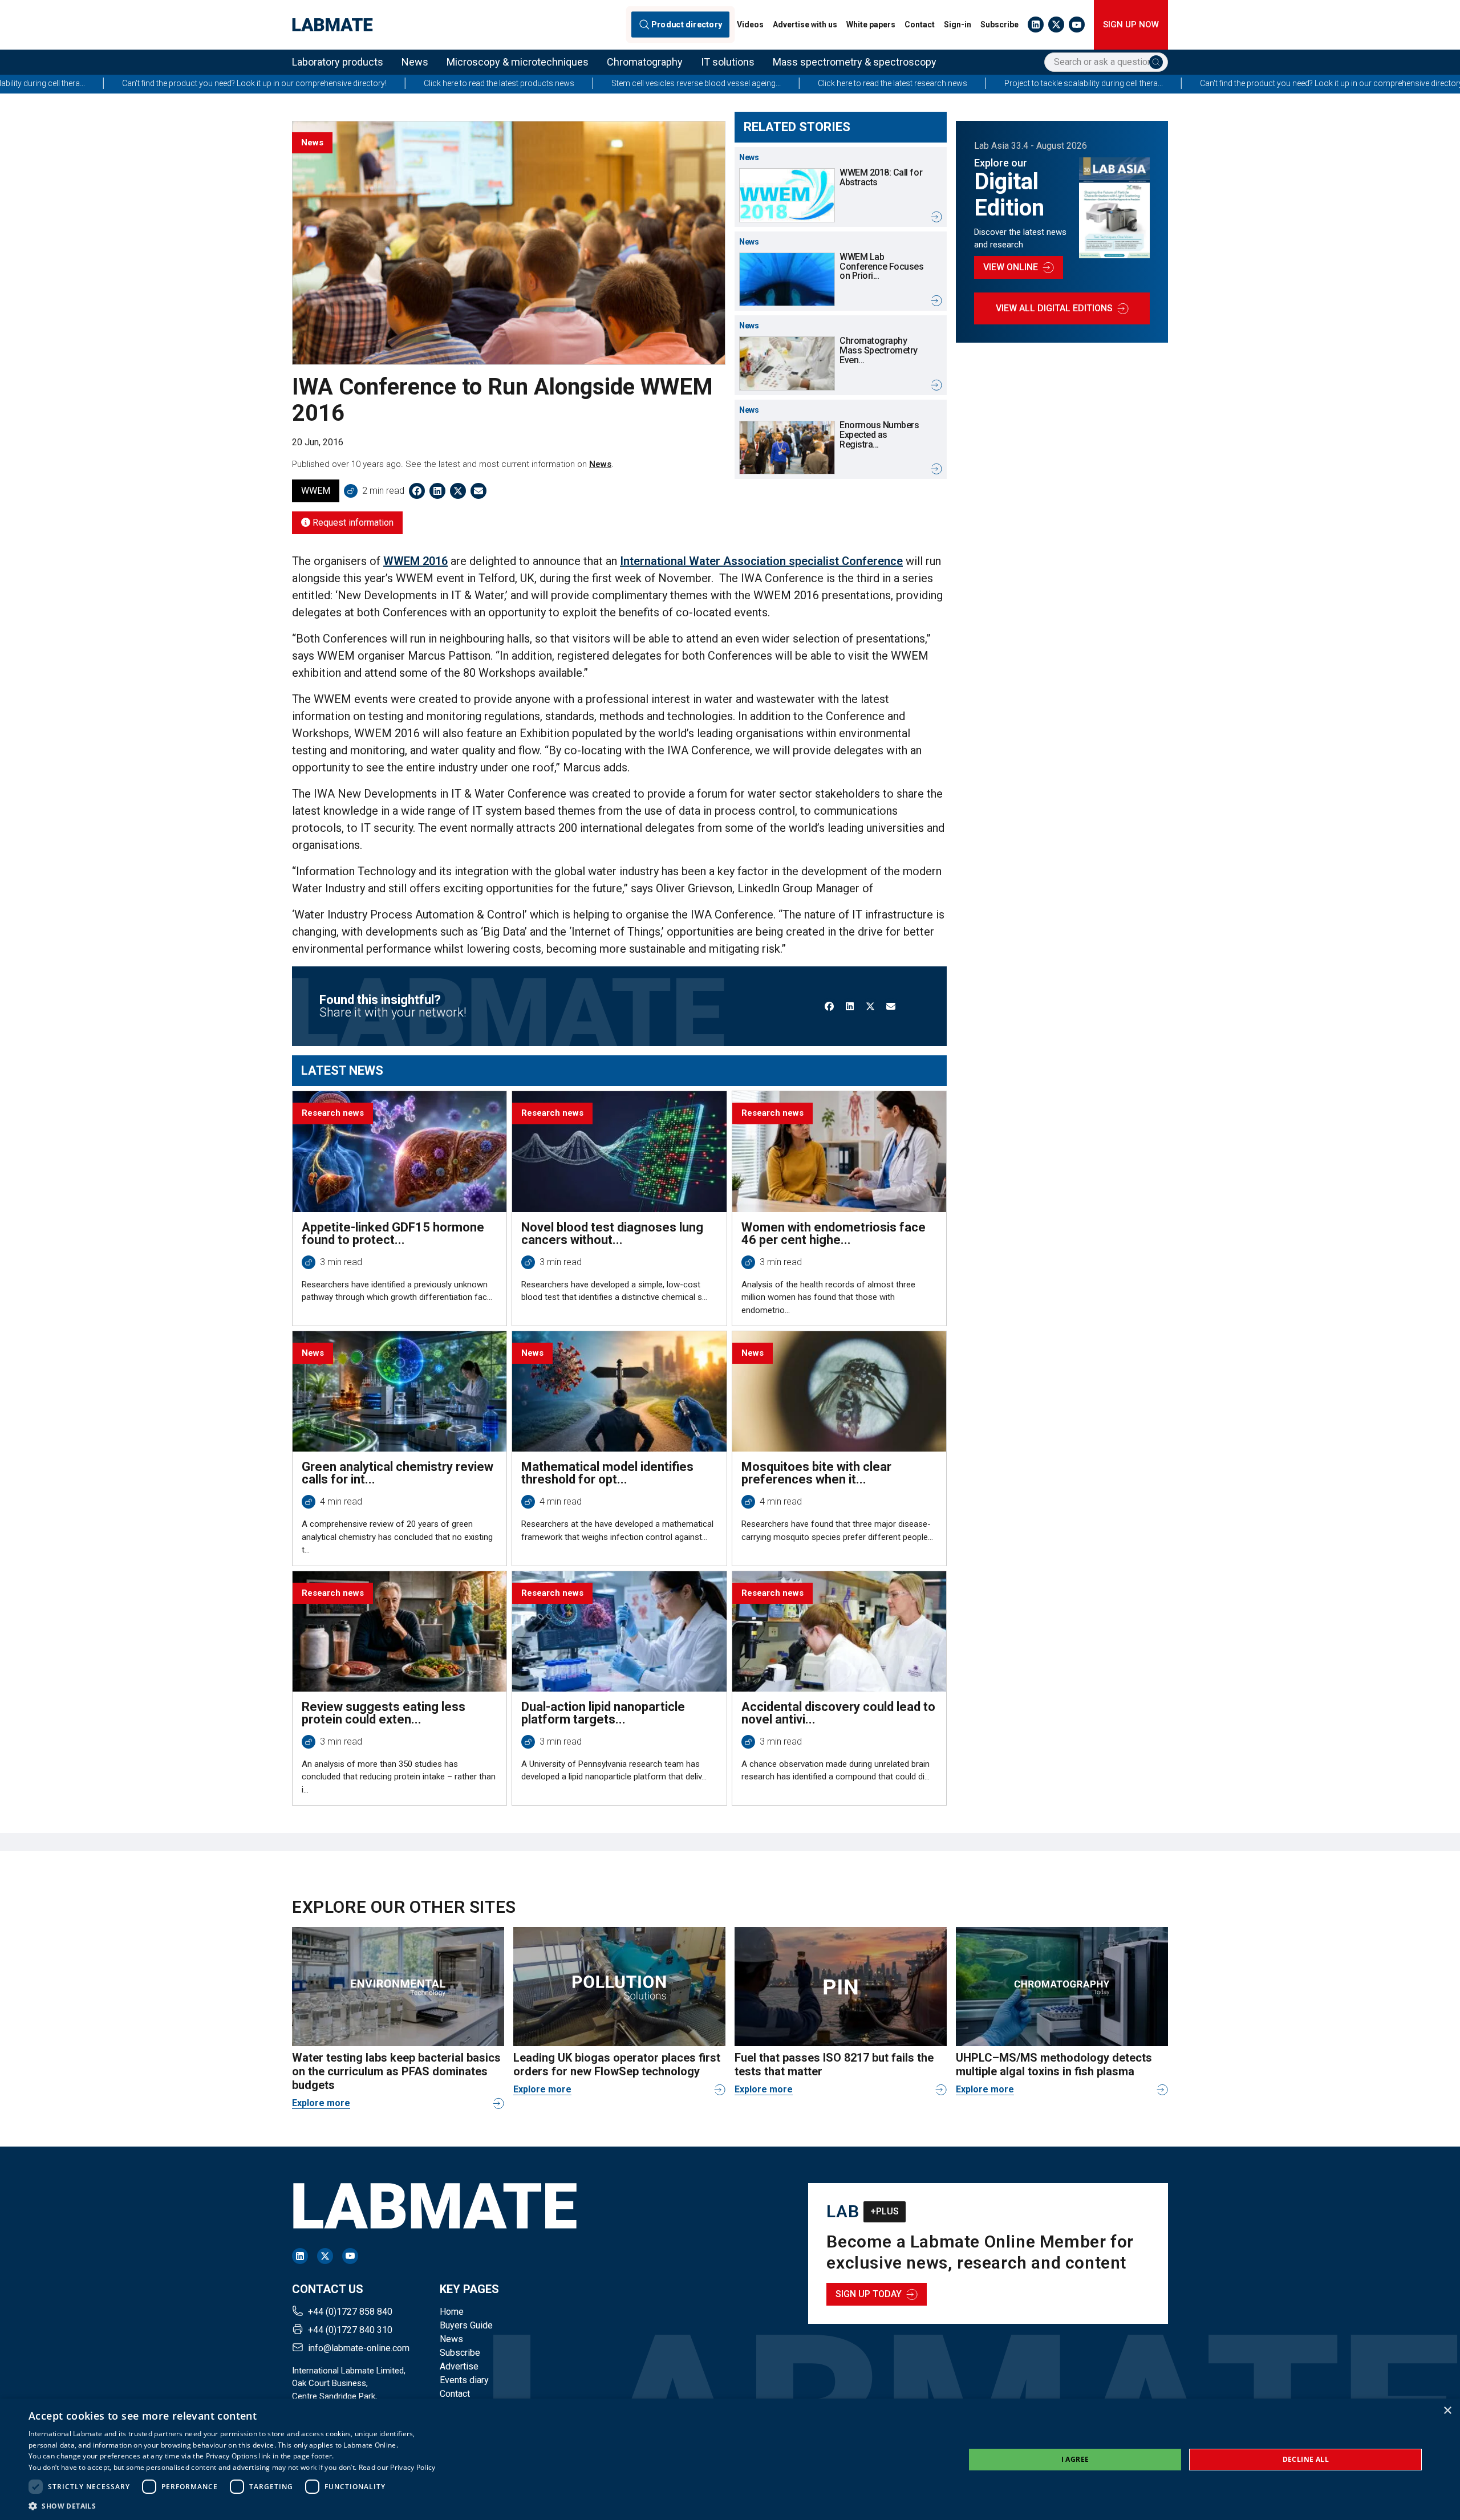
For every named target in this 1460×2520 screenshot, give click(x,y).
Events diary (464, 2380)
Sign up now (1131, 25)
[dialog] (730, 2459)
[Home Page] (332, 25)
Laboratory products (338, 62)
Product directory (687, 25)
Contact (920, 25)
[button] (232, 2506)
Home (452, 2312)
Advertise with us (805, 25)
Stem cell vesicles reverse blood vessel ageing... (442, 83)
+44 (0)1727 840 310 (350, 2330)
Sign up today (869, 2294)
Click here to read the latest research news (638, 83)
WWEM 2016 (415, 561)
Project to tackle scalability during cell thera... (829, 83)
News (415, 62)
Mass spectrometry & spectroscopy (855, 62)
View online (1011, 267)
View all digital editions (1054, 308)
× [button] (1447, 2411)
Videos (750, 25)
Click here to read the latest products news (245, 83)
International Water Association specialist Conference (761, 561)
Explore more (321, 2103)
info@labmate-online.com (359, 2348)
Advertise (459, 2366)
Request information (352, 523)
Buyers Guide (466, 2325)
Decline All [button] (1306, 2459)
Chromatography (645, 62)
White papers (871, 25)
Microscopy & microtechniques (518, 62)
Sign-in (958, 25)
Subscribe (999, 25)
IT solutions (728, 62)
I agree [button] (1075, 2459)
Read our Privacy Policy (397, 2467)
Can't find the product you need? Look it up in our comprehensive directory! (1078, 83)
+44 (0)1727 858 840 (350, 2312)
